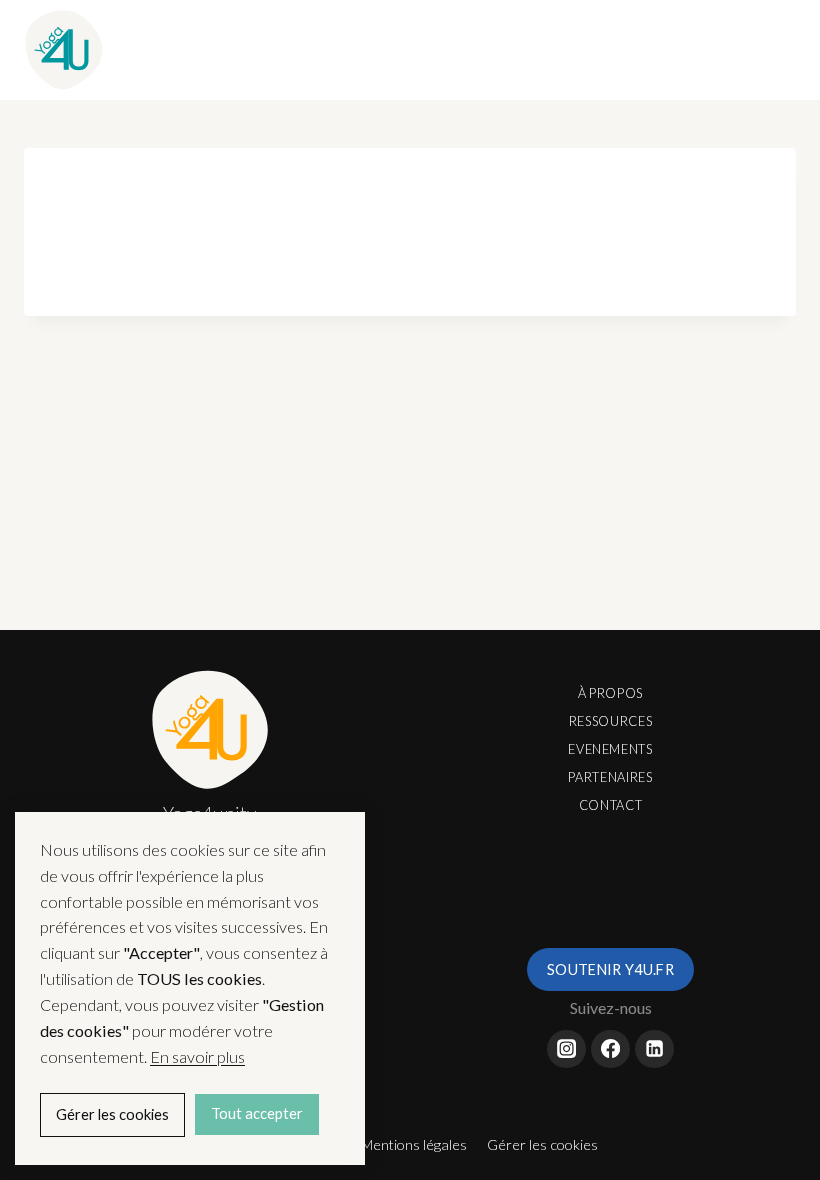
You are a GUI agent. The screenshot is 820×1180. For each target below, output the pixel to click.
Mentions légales (414, 1144)
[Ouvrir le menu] (775, 49)
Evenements (610, 749)
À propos (610, 693)
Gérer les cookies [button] (542, 1144)
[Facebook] (610, 1049)
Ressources (610, 721)
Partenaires (610, 777)
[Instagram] (566, 1049)
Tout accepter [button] (257, 1113)
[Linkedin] (654, 1049)
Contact (610, 805)
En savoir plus (197, 1056)
